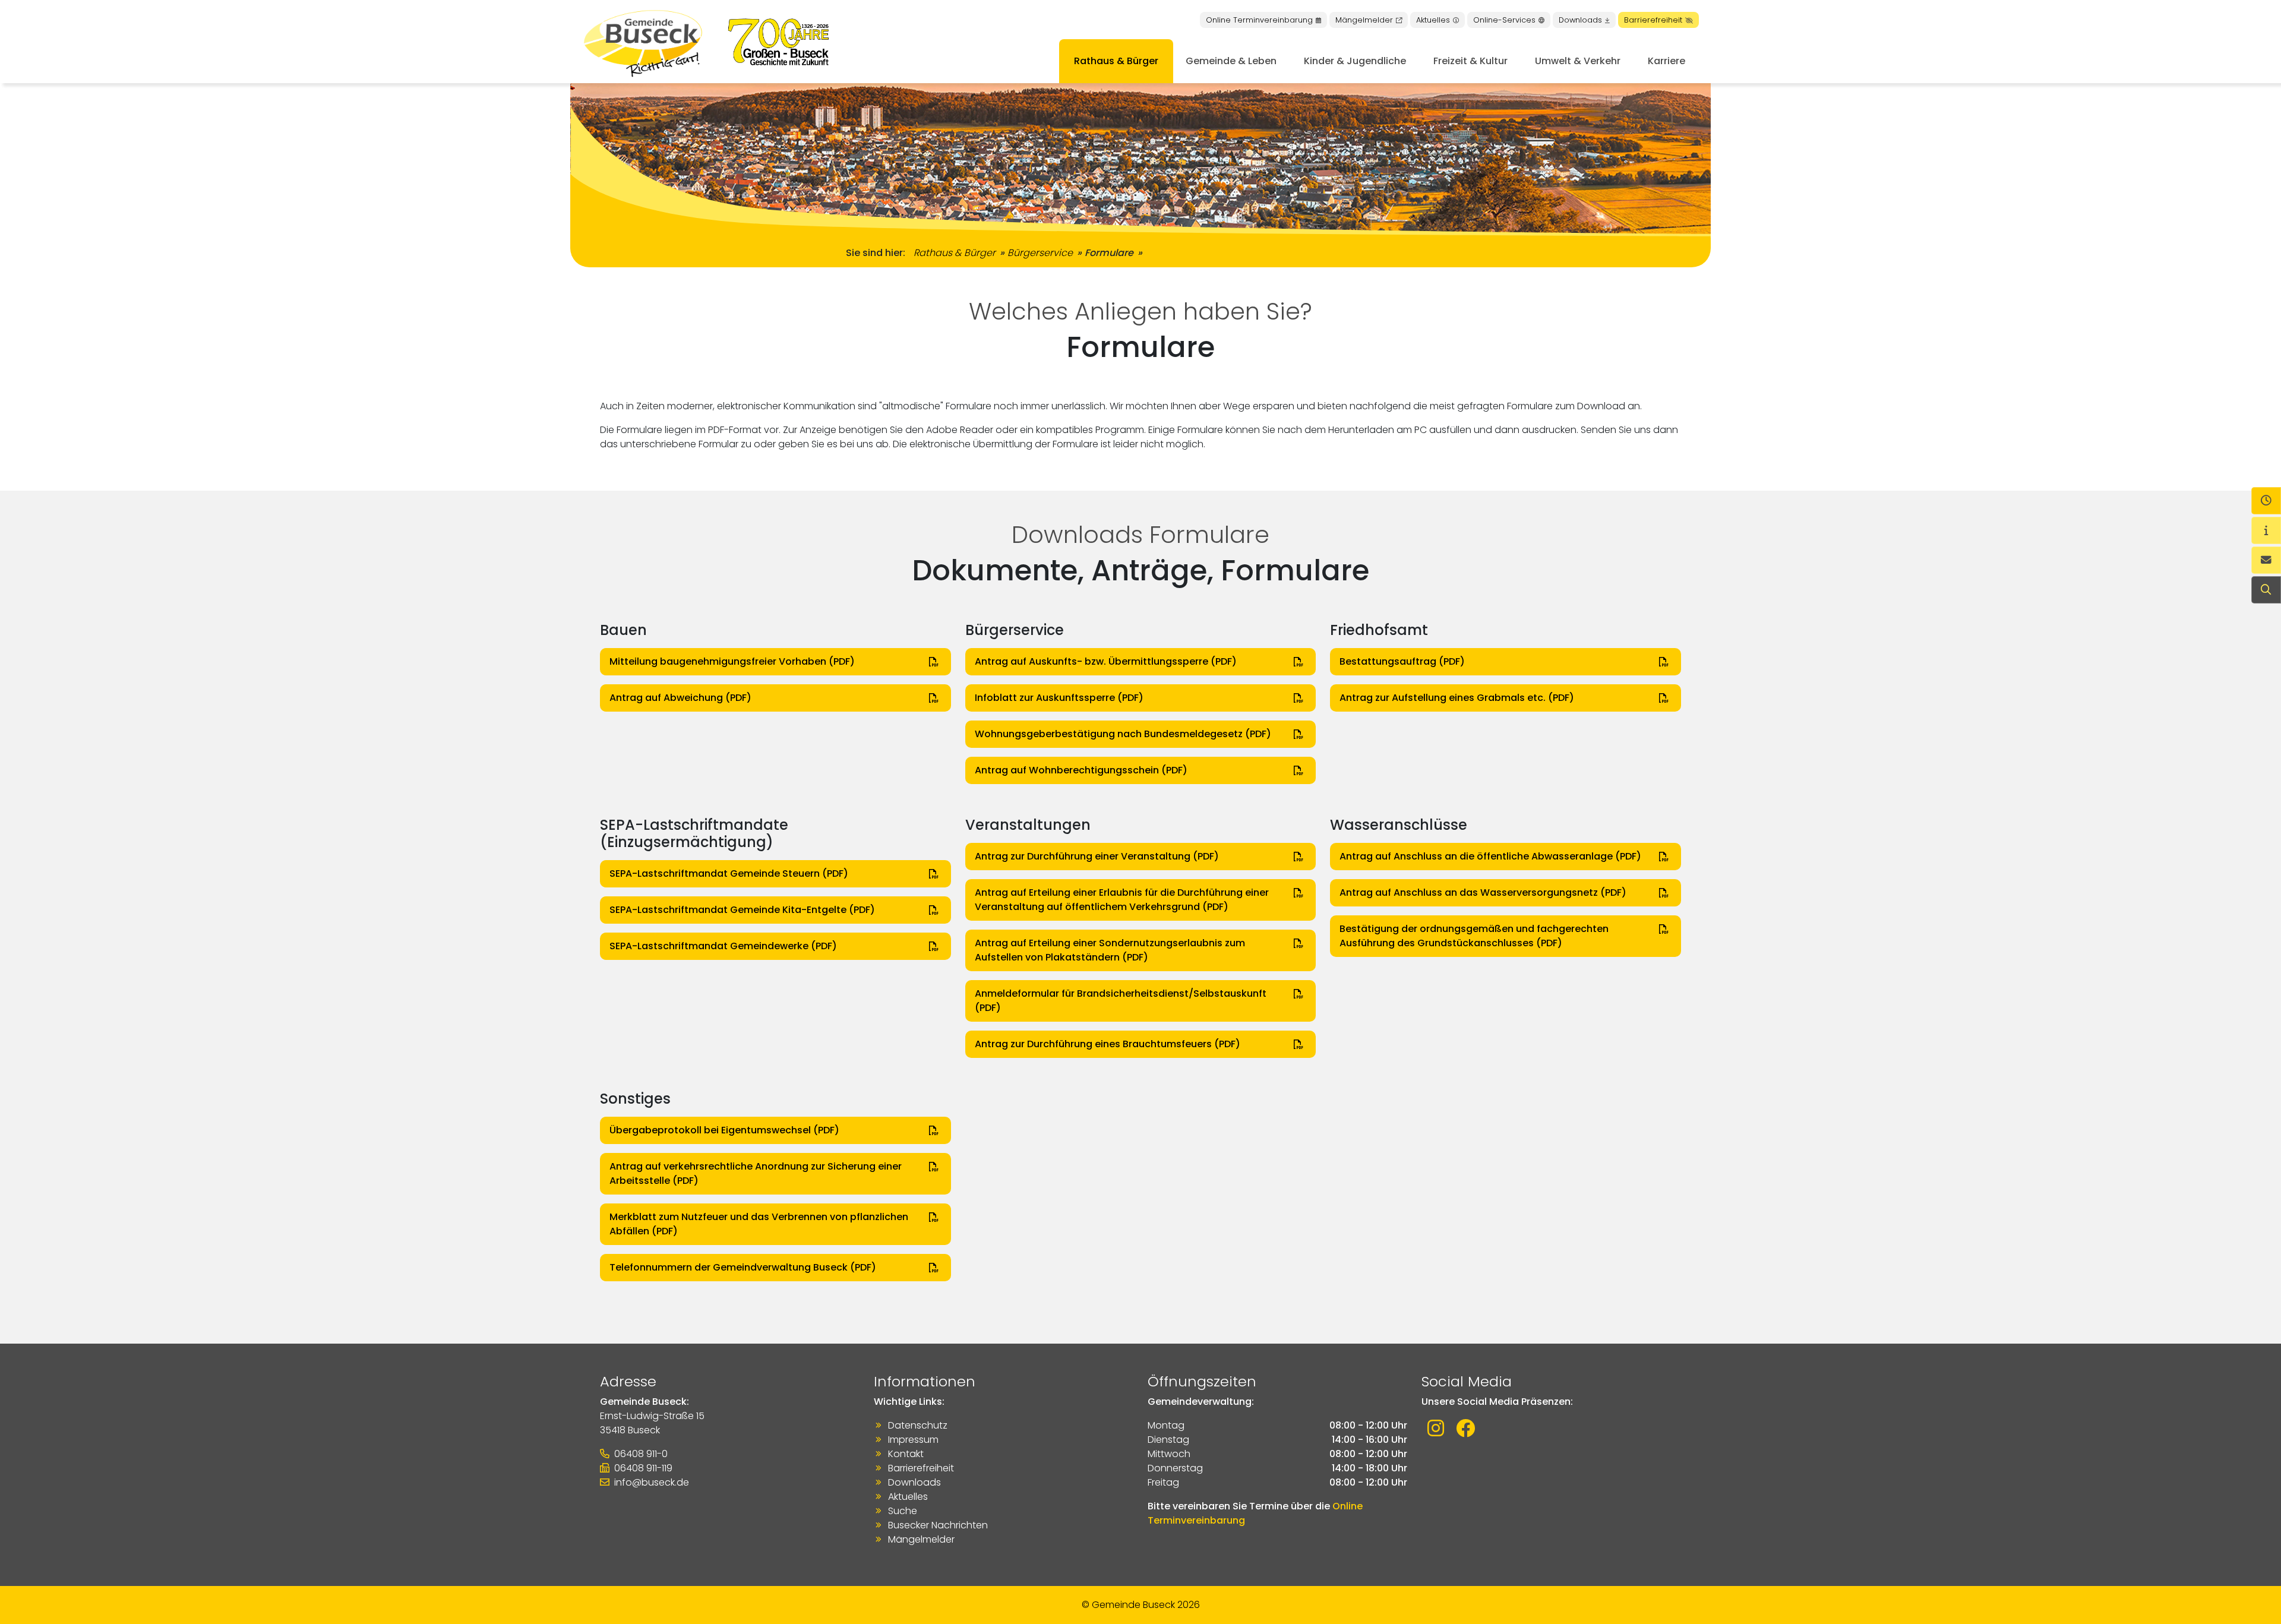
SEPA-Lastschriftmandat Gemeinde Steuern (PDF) (729, 873)
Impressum (913, 1440)
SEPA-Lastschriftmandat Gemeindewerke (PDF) (723, 946)
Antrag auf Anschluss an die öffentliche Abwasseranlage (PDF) (1490, 856)
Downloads (1580, 20)
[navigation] (2266, 501)
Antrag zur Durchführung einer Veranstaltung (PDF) (1097, 856)
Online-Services (1504, 20)
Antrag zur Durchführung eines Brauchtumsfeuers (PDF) (1108, 1044)
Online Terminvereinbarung (1259, 20)
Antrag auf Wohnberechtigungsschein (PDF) (1081, 770)
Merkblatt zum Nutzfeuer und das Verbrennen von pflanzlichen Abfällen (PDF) (759, 1224)
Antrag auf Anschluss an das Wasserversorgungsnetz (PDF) (1483, 892)
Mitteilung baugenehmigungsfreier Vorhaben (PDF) (732, 661)
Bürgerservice (1040, 253)
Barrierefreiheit (1653, 20)
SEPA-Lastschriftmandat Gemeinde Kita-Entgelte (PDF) (742, 910)
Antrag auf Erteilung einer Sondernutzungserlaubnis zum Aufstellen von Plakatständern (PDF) (1110, 950)
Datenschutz (918, 1425)
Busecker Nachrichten (938, 1525)
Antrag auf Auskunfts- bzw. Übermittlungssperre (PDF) (1106, 661)
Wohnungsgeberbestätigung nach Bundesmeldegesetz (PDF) (1123, 734)
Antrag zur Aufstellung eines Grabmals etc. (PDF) (1457, 698)
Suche (903, 1511)
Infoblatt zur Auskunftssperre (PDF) (1059, 698)
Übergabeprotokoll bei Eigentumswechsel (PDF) (724, 1130)
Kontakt (906, 1454)
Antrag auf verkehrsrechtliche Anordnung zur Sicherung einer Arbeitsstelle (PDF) (756, 1173)
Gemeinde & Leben (1231, 61)
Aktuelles (1433, 20)
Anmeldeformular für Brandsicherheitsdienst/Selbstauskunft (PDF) (1121, 1001)
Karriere (1666, 61)
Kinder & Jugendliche (1355, 61)
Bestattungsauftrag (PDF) (1402, 661)
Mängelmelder (1364, 20)
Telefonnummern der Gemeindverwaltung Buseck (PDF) (743, 1267)
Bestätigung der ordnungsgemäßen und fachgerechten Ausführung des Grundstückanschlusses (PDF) (1474, 936)
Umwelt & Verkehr (1578, 61)
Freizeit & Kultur (1470, 61)
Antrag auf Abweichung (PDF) (680, 698)
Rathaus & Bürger (1116, 61)
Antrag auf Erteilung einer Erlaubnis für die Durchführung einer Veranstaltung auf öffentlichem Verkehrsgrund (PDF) (1122, 900)
